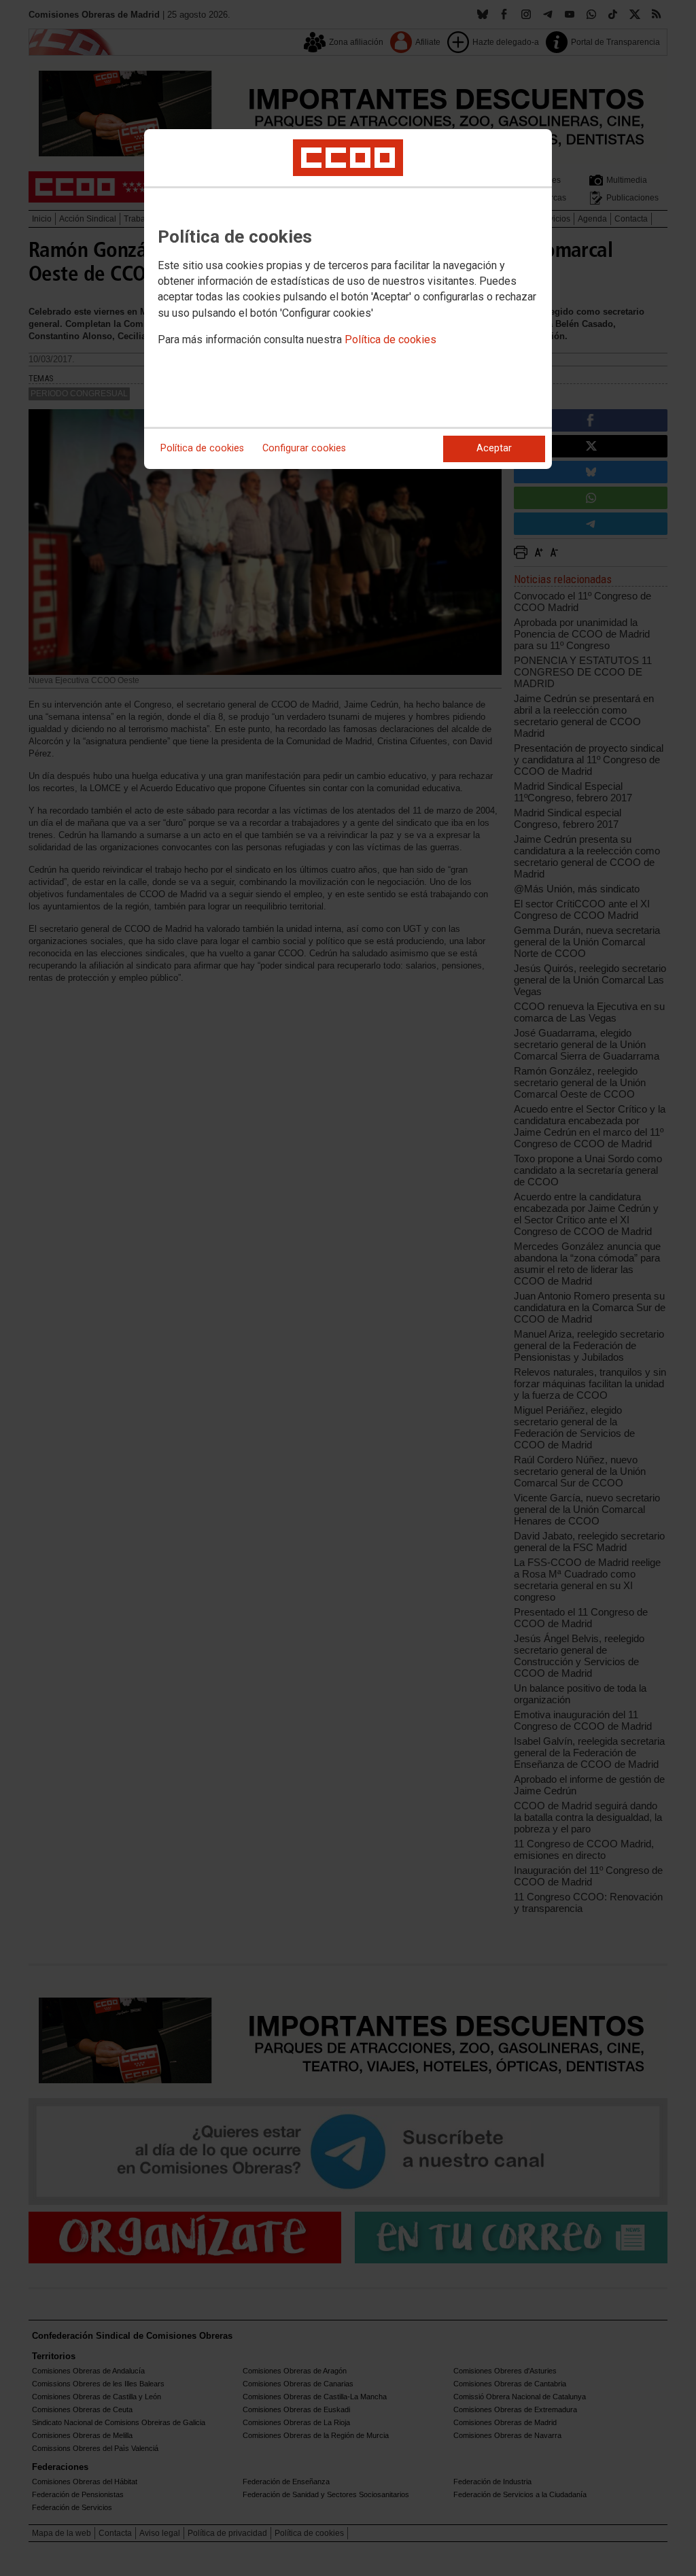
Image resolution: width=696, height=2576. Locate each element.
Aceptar (494, 448)
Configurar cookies (304, 448)
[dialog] (348, 299)
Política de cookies (390, 340)
